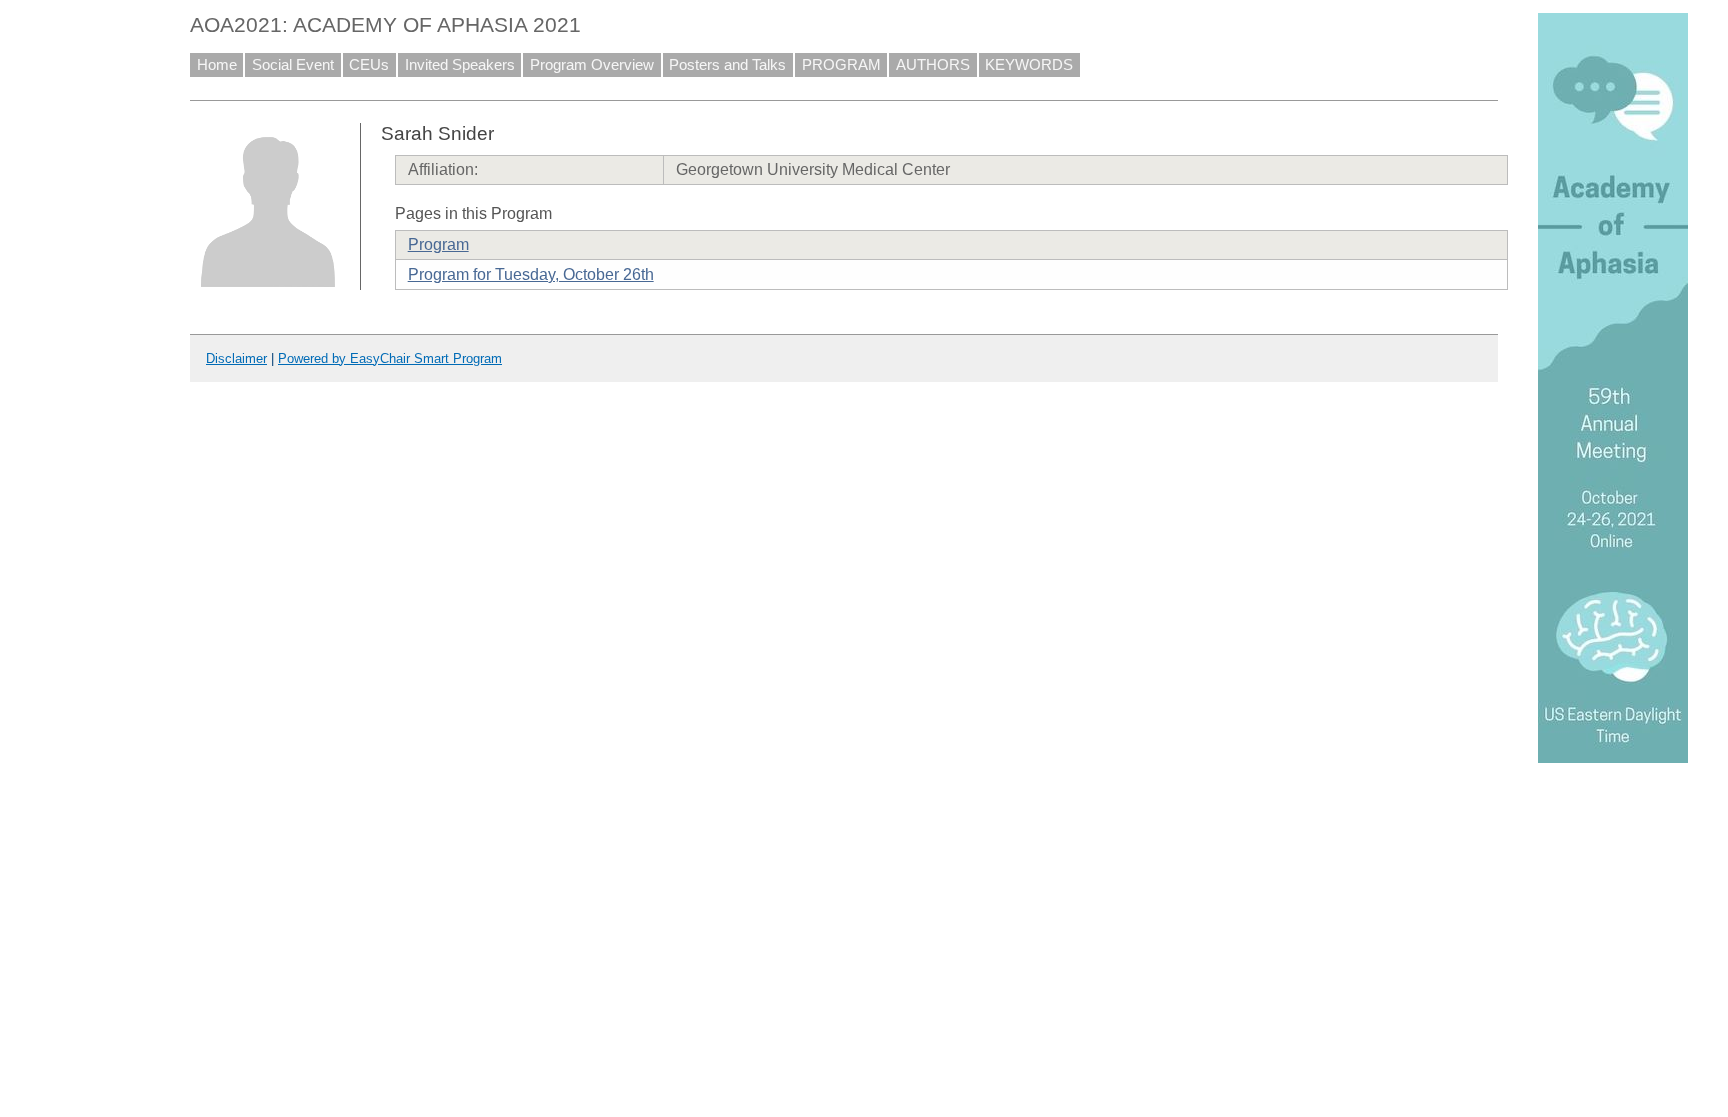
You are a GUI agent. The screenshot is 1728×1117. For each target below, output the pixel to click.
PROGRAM (841, 65)
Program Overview (592, 65)
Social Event (293, 65)
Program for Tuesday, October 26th (531, 274)
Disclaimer (236, 358)
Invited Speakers (460, 65)
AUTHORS (933, 65)
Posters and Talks (727, 65)
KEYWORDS (1029, 65)
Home (217, 65)
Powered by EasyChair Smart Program (390, 358)
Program (438, 244)
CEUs (369, 65)
